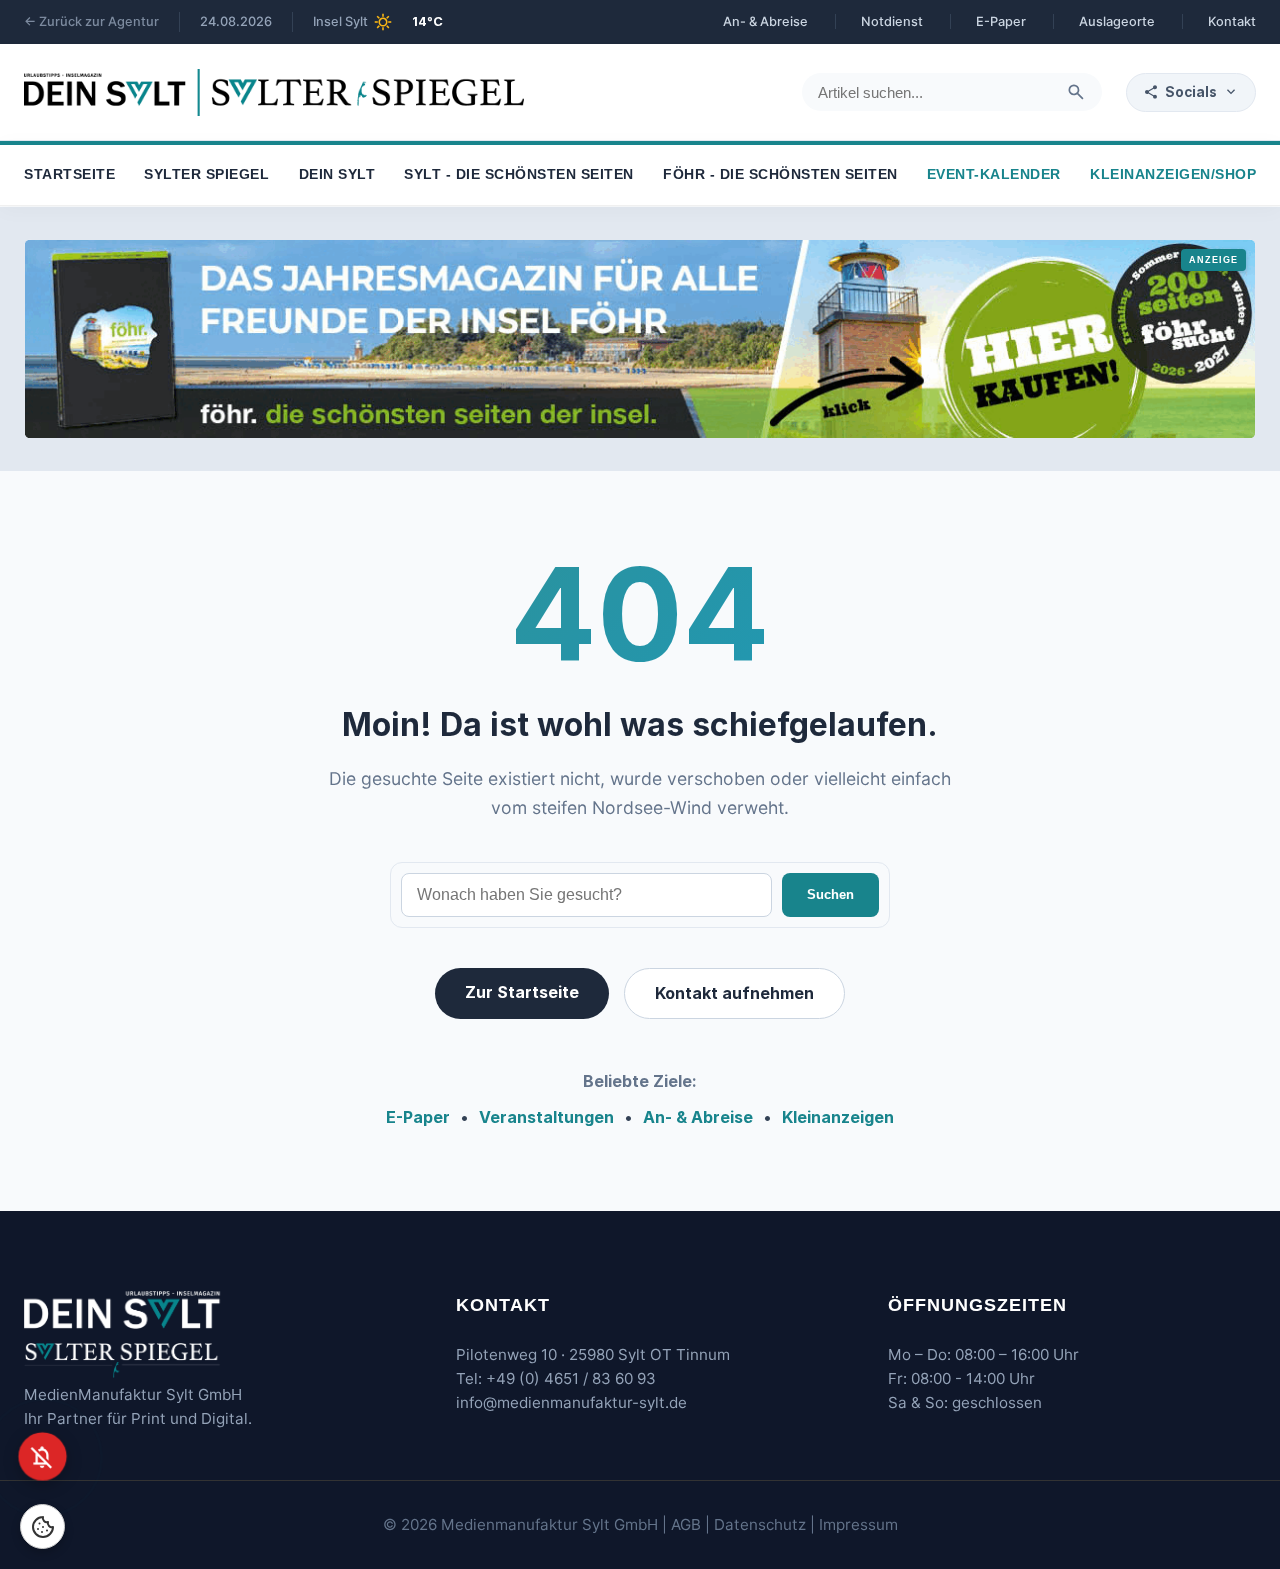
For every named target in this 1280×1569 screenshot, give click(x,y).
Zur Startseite (522, 992)
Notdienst (892, 21)
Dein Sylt (337, 175)
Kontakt (1232, 21)
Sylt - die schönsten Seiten (519, 175)
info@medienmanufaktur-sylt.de (571, 1402)
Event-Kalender (994, 175)
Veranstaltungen (546, 1117)
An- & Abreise (765, 21)
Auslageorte (1117, 21)
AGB (686, 1524)
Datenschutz (760, 1524)
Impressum (858, 1524)
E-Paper (1001, 21)
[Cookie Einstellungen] (42, 1526)
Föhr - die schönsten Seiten (780, 175)
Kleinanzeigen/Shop (1173, 175)
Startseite (69, 175)
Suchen (830, 894)
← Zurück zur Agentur (91, 21)
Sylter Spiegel (206, 175)
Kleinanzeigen (838, 1117)
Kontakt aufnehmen (734, 993)
